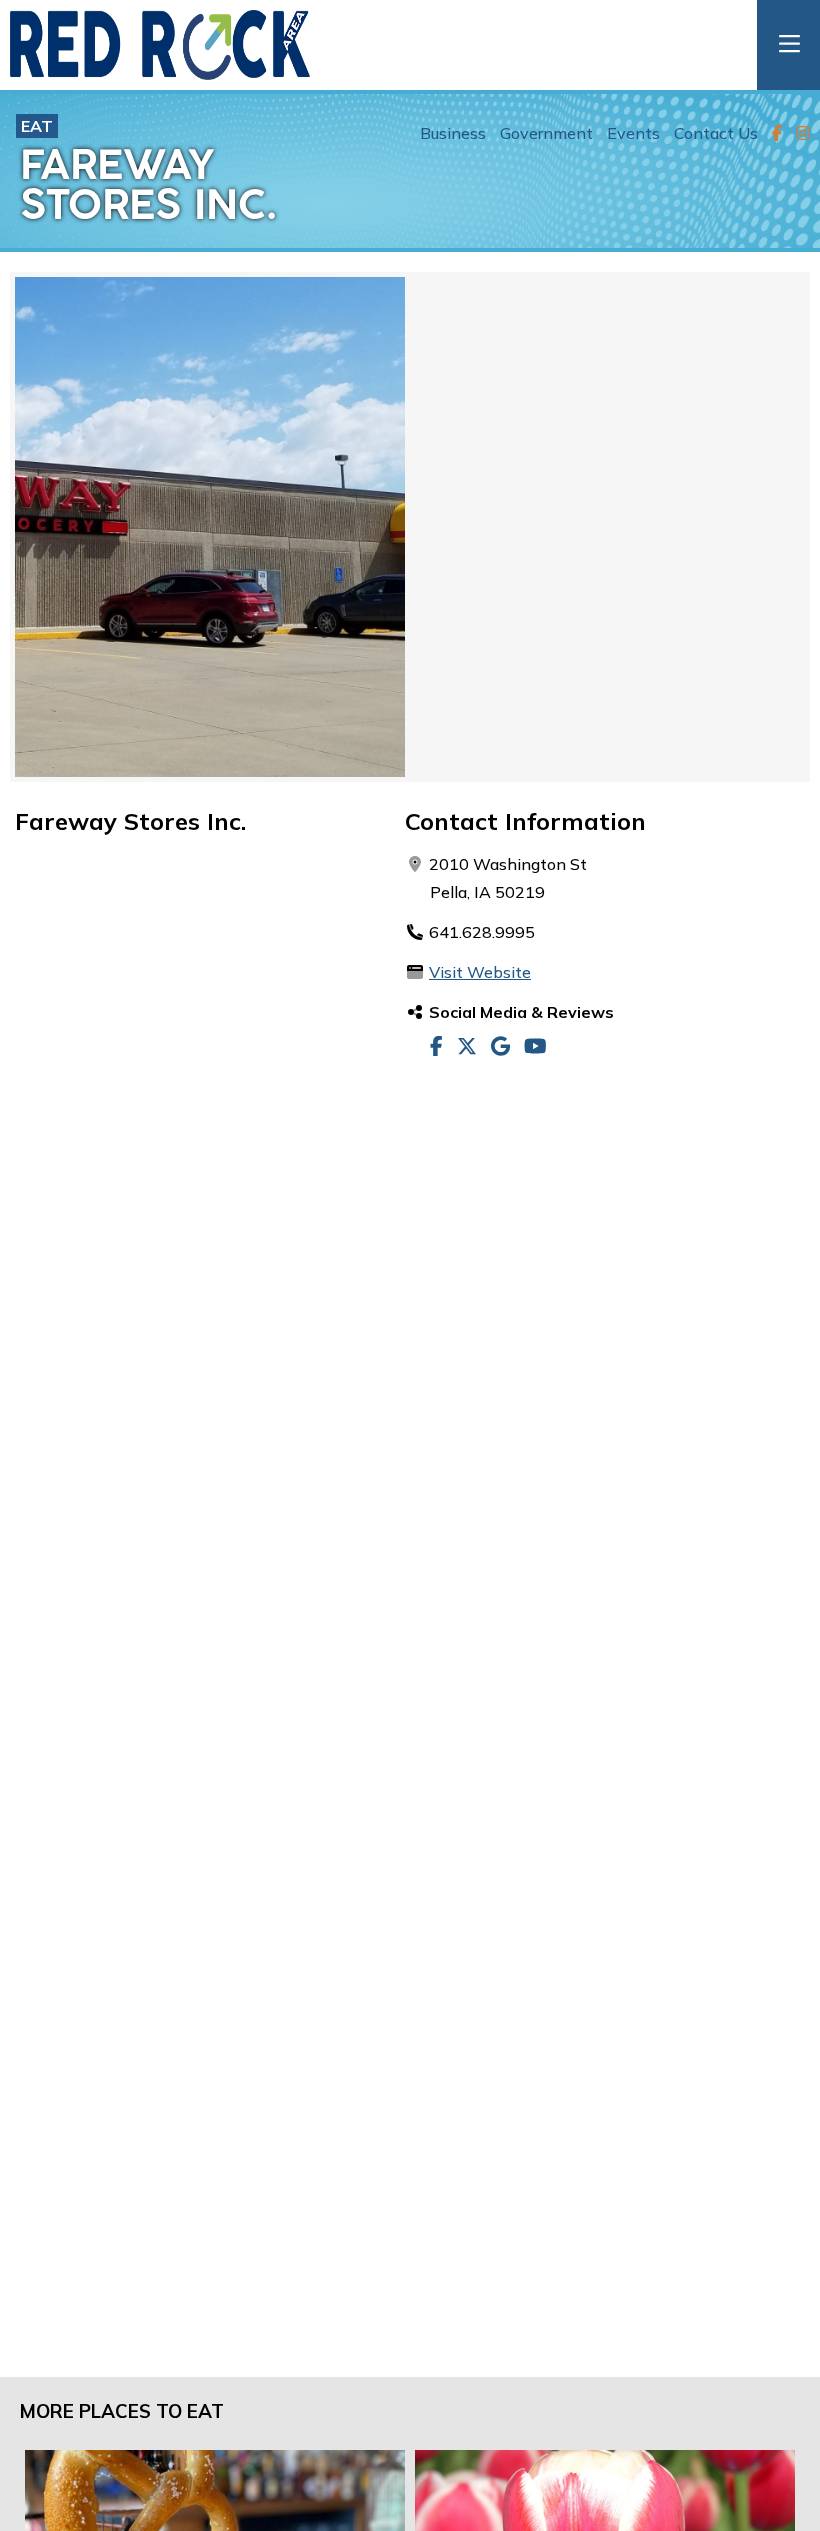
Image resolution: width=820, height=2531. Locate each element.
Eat (37, 126)
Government (546, 133)
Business (453, 133)
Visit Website (480, 972)
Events (633, 133)
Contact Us (716, 133)
